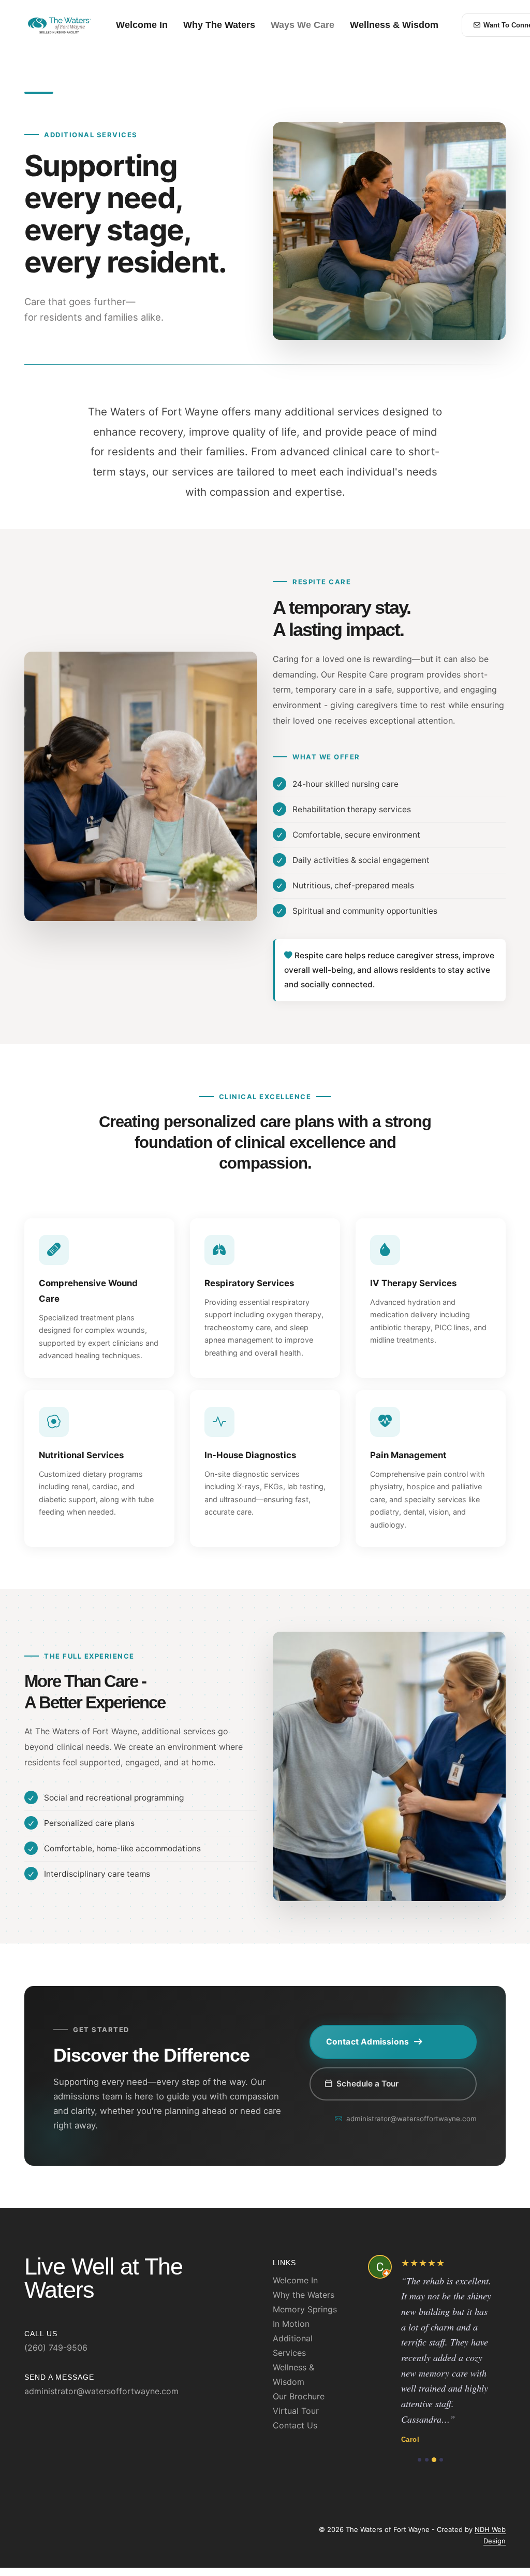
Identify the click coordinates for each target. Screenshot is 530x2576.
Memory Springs (305, 2309)
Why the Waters (304, 2295)
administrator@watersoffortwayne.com (411, 2119)
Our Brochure (299, 2396)
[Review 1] (419, 2460)
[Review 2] (427, 2460)
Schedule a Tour (367, 2084)
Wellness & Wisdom (394, 25)
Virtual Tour (296, 2411)
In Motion (291, 2324)
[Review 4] (441, 2460)
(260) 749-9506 (56, 2348)
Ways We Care (303, 25)
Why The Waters (219, 25)
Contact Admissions (368, 2042)
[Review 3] (434, 2460)
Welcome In (142, 25)
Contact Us (295, 2425)
